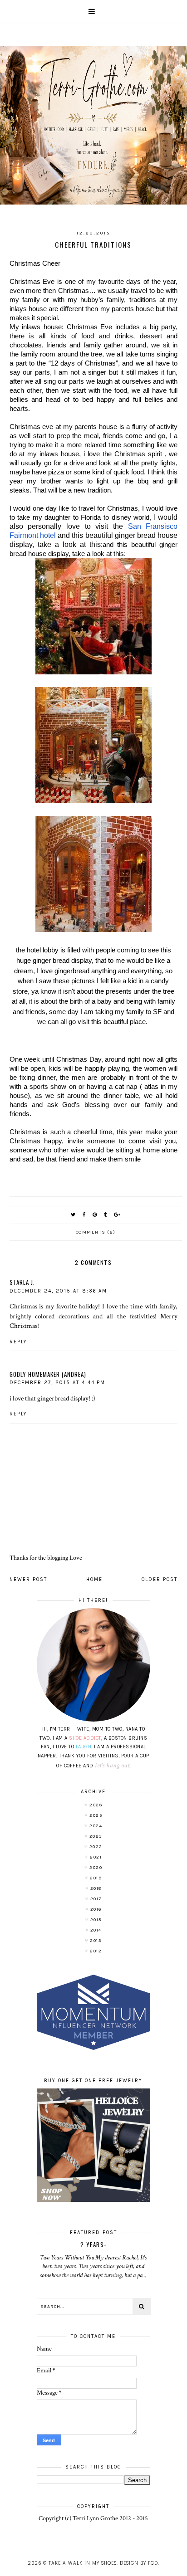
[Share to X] (74, 1215)
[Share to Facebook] (84, 1215)
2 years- (93, 2244)
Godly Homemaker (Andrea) (48, 1374)
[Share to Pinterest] (95, 1215)
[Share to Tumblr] (106, 1215)
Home (94, 1579)
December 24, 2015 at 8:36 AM (58, 1291)
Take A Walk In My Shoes (83, 2563)
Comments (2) (96, 1232)
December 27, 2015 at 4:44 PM (57, 1383)
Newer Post (28, 1579)
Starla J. (22, 1282)
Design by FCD (139, 2563)
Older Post (160, 1579)
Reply (18, 1342)
